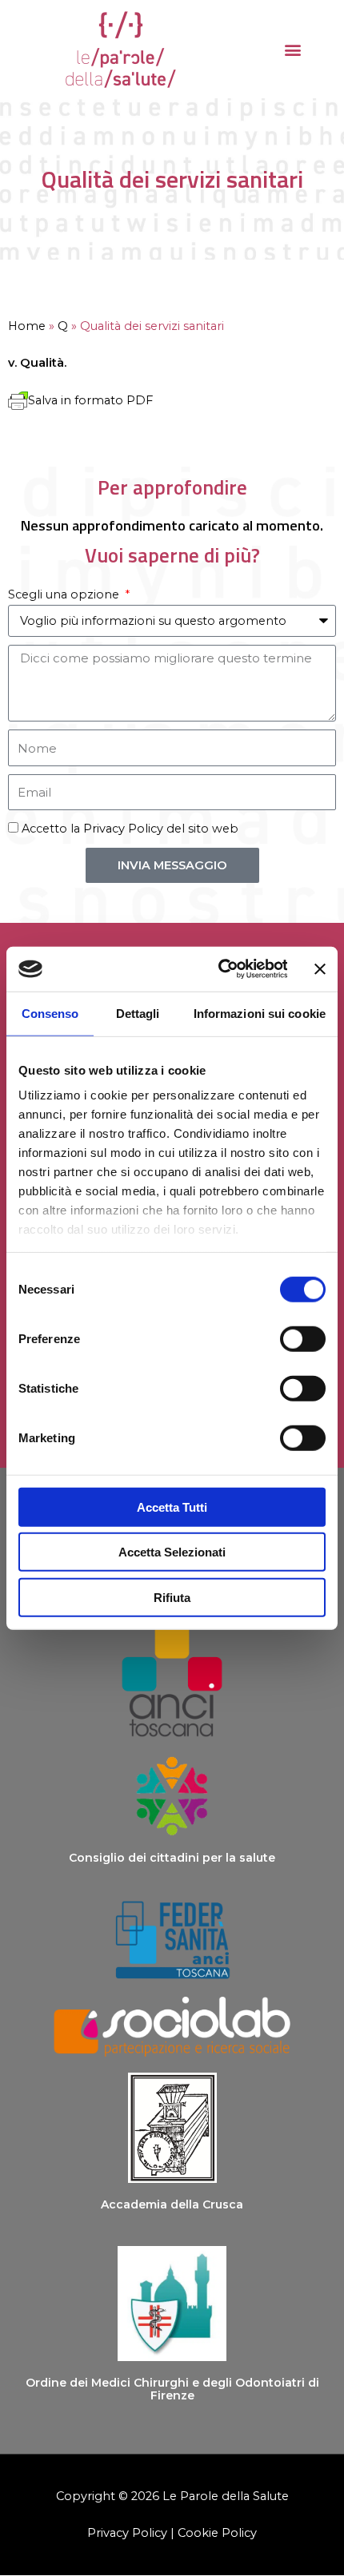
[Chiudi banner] (320, 969)
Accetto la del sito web (130, 829)
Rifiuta (172, 1597)
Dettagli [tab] (138, 1013)
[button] (292, 49)
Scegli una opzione (65, 594)
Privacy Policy (123, 829)
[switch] (303, 1338)
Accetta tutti (172, 1507)
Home (27, 326)
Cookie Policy (217, 2533)
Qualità (42, 363)
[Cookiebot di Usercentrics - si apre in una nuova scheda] (219, 969)
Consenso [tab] (50, 1013)
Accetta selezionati (172, 1552)
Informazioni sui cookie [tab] (260, 1013)
